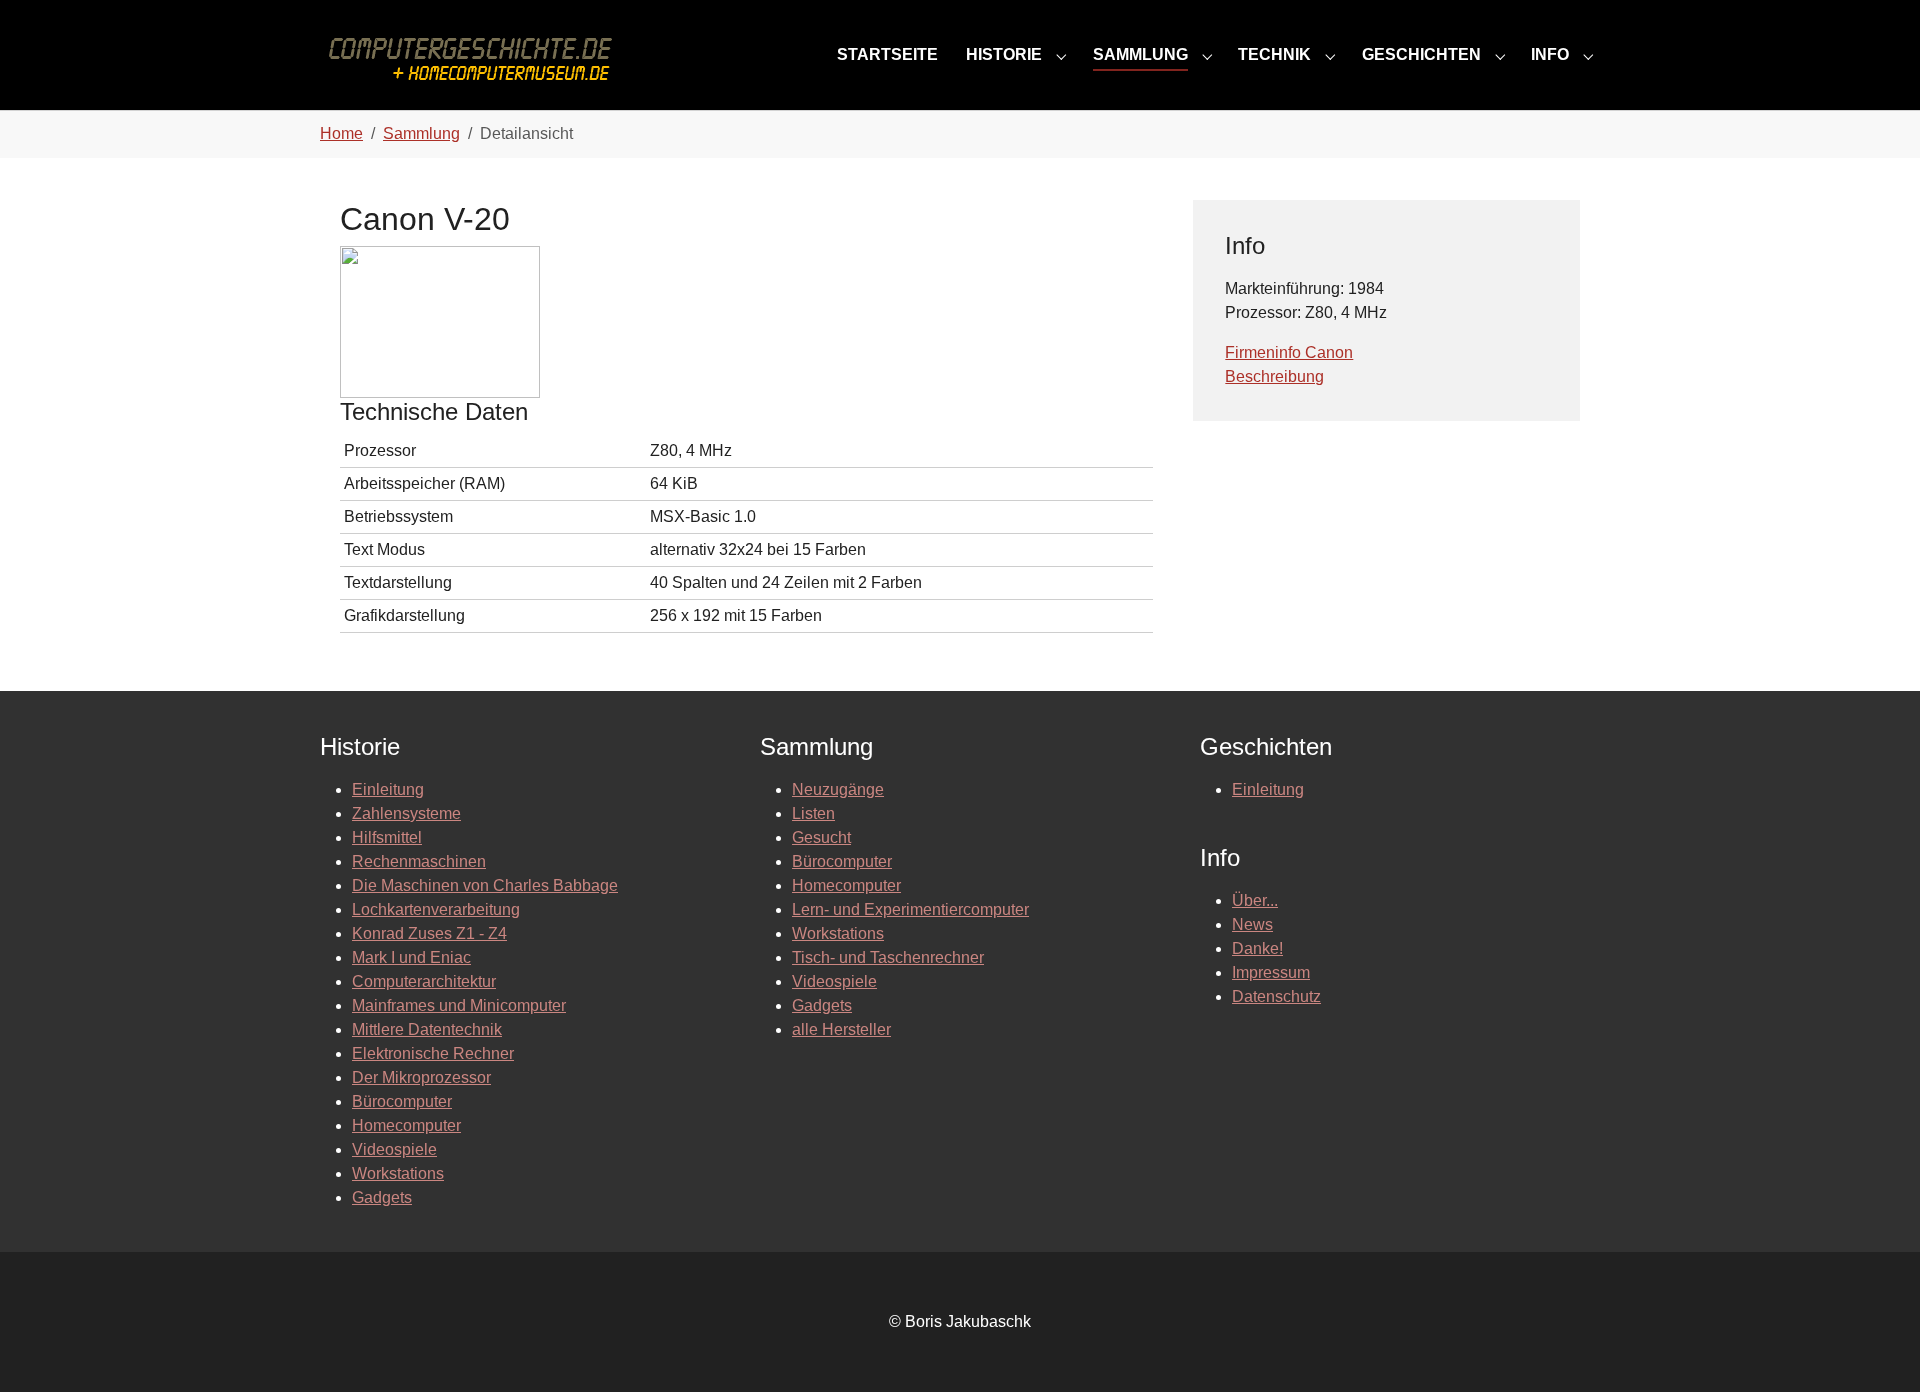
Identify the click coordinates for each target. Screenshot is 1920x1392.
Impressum (1271, 972)
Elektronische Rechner (433, 1053)
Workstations (398, 1173)
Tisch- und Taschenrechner (888, 957)
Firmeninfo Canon (1289, 352)
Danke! (1257, 948)
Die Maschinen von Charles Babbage (485, 885)
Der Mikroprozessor (421, 1077)
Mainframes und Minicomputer (459, 1005)
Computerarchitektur (424, 981)
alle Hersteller (841, 1029)
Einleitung (388, 789)
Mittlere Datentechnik (427, 1029)
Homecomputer (406, 1125)
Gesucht (821, 837)
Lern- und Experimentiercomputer (910, 909)
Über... (1255, 900)
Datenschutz (1276, 996)
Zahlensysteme (406, 813)
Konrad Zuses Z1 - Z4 (429, 933)
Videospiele (394, 1149)
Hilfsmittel (387, 837)
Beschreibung (1274, 376)
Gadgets (382, 1197)
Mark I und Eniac (411, 957)
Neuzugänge (838, 789)
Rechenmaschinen (419, 861)
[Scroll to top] (1876, 1348)
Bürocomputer (402, 1101)
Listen (813, 813)
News (1252, 924)
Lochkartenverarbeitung (436, 909)
